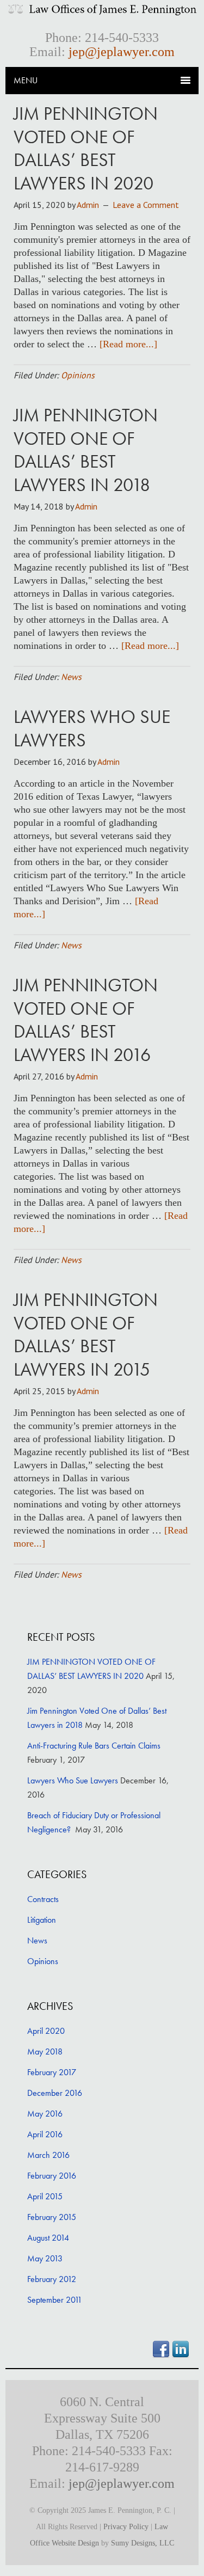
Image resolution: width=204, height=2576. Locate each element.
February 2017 (52, 2072)
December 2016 (55, 2093)
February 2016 (52, 2176)
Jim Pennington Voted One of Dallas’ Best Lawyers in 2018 (86, 450)
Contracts (43, 1899)
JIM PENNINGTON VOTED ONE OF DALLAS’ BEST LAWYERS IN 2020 (86, 148)
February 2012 (52, 2279)
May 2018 (45, 2051)
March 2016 (48, 2155)
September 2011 (55, 2300)
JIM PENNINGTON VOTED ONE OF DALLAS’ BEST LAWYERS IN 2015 (86, 1335)
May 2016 (45, 2114)
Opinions (78, 375)
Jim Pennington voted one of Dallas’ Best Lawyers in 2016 (86, 1020)
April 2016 (45, 2134)
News (71, 677)
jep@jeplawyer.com (122, 52)
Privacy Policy (126, 2527)
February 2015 (52, 2217)
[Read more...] (128, 344)
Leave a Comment (146, 205)
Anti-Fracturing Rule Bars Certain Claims (94, 1746)
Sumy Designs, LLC (143, 2543)
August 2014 (48, 2238)
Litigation (42, 1920)
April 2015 (45, 2196)
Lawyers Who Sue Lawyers (92, 728)
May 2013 (45, 2258)
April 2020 (46, 2031)
